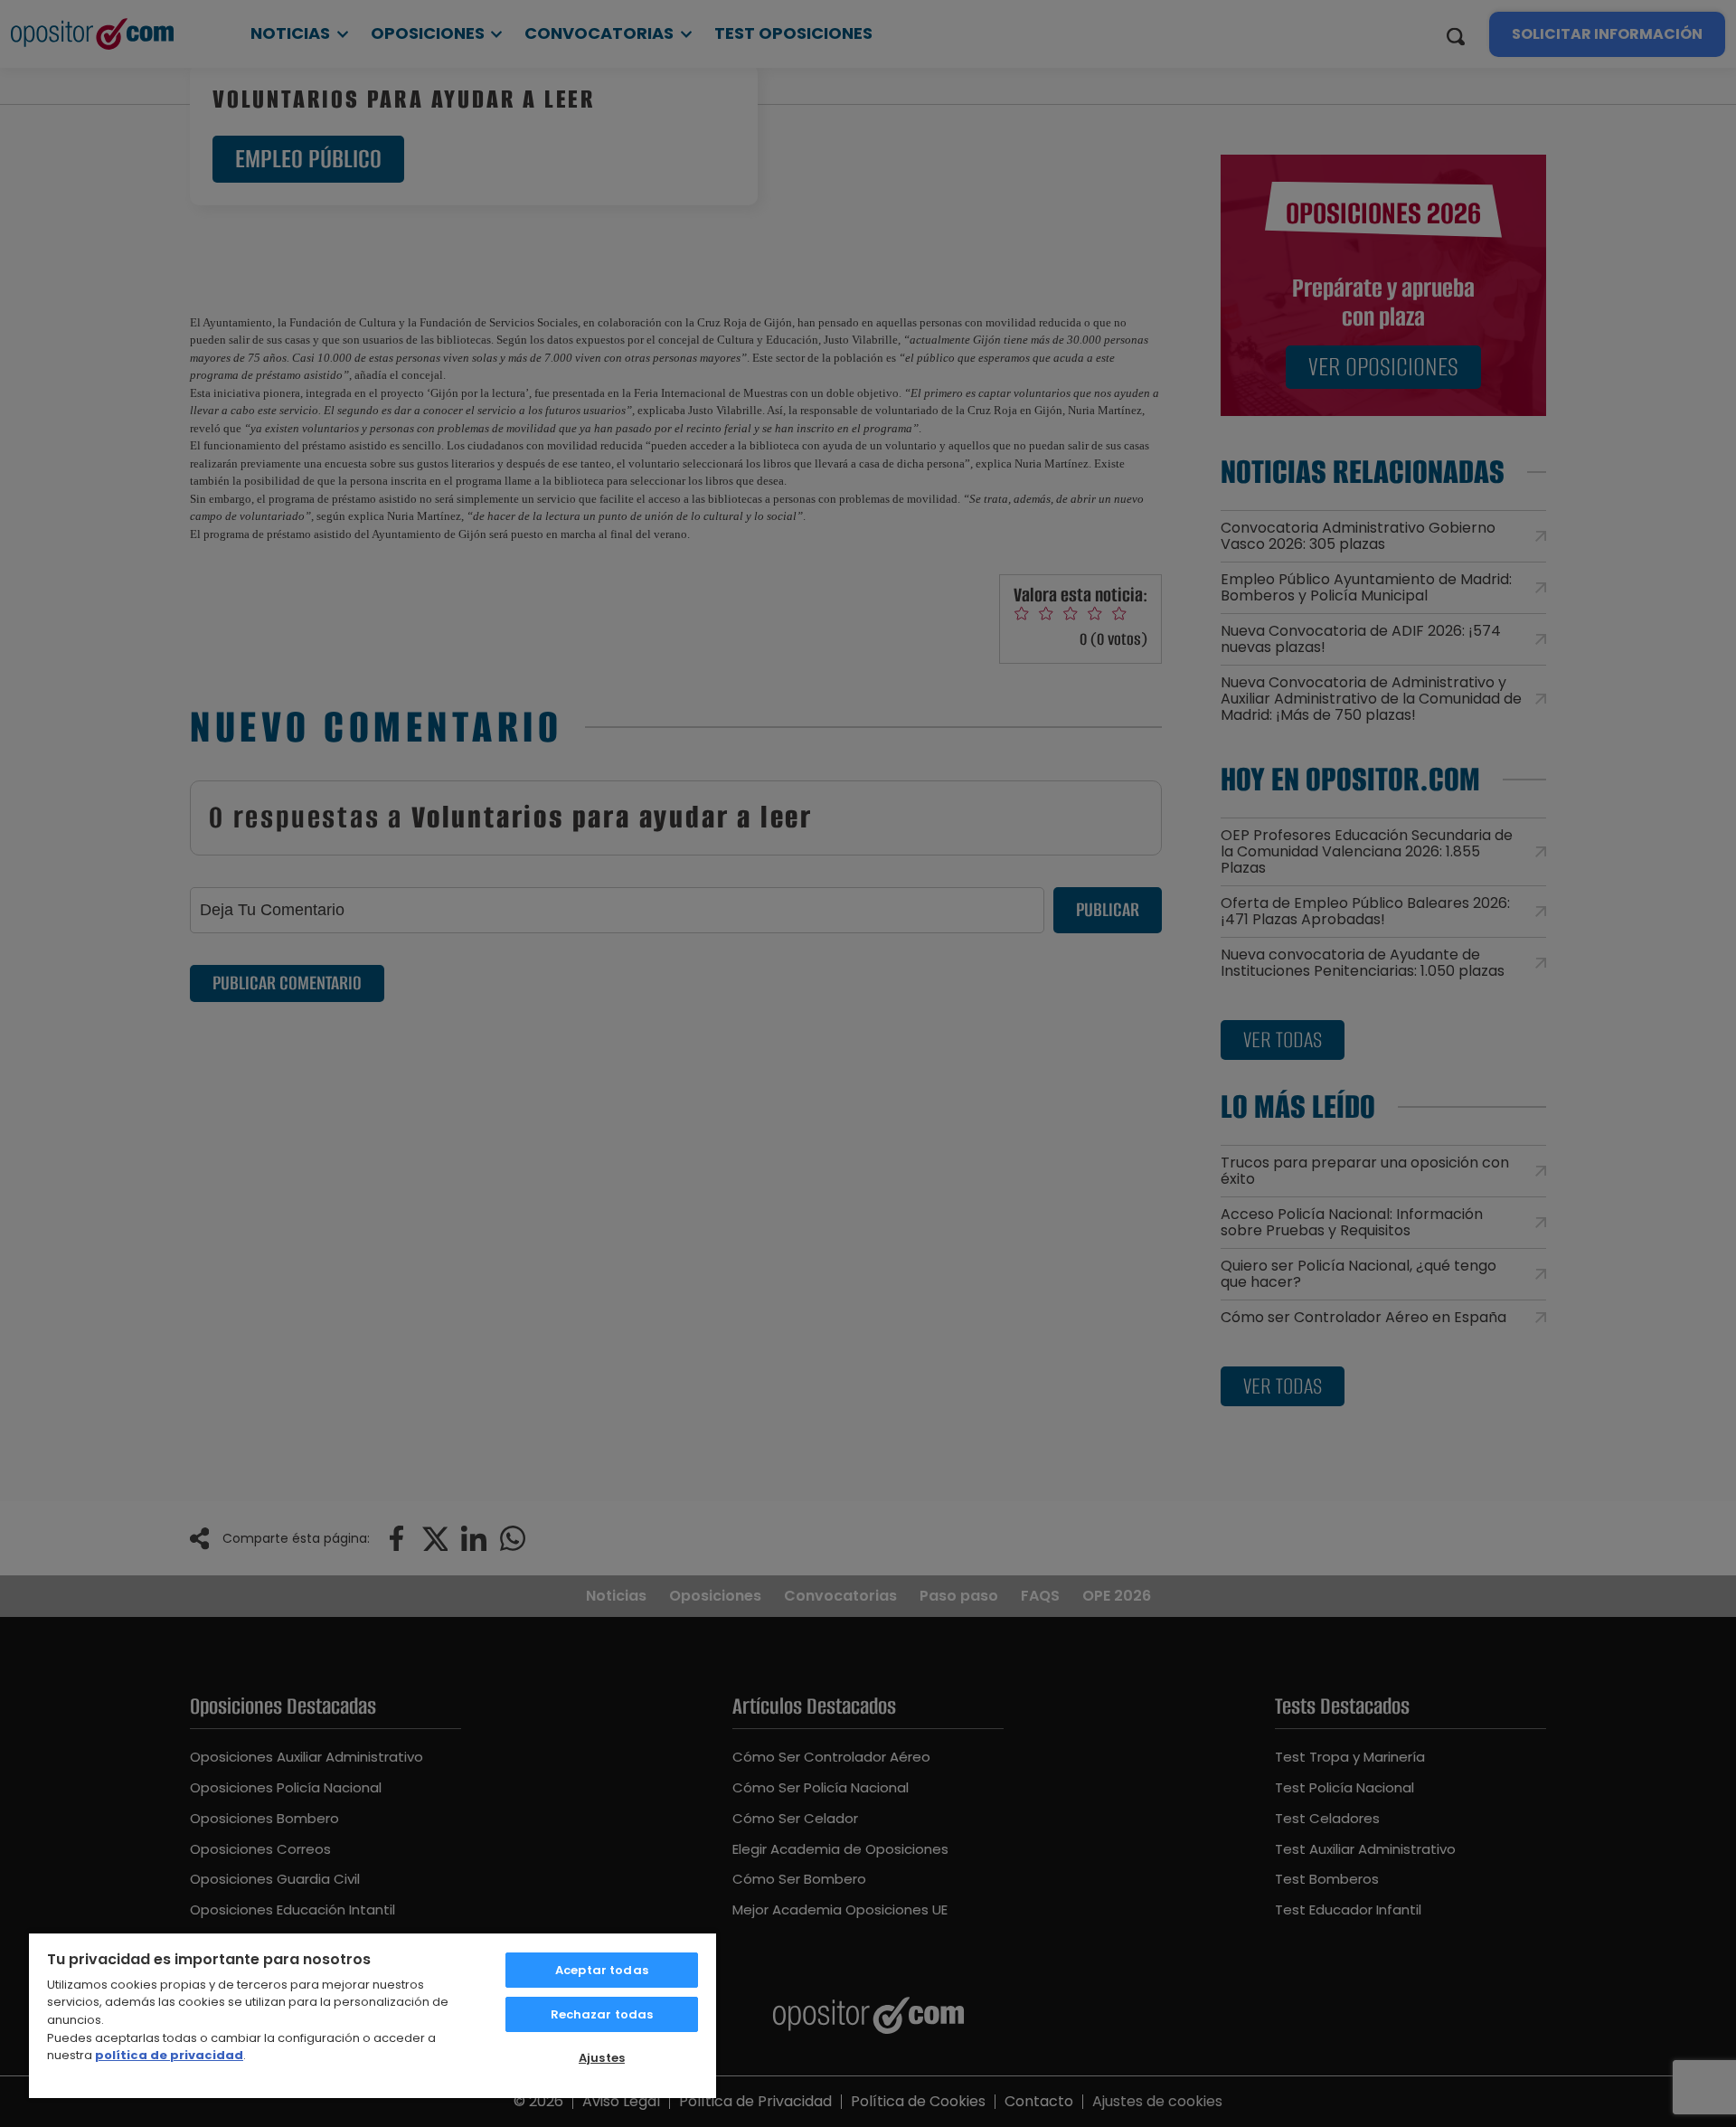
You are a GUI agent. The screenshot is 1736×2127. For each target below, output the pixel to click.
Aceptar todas (602, 1970)
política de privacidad (169, 2055)
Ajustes (602, 2058)
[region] (373, 2015)
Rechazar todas (602, 2014)
